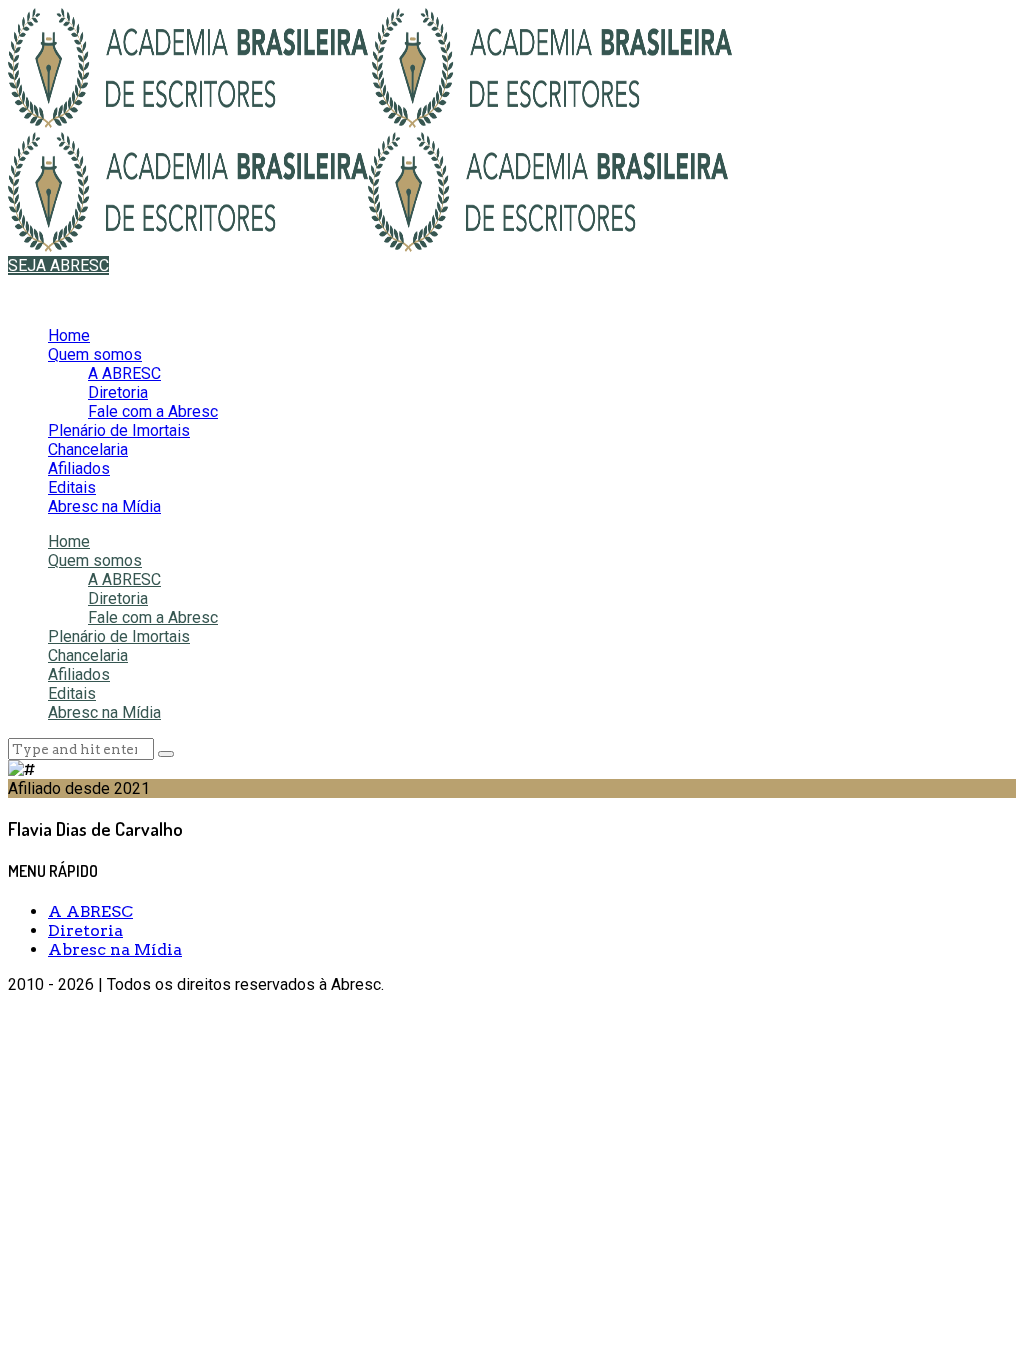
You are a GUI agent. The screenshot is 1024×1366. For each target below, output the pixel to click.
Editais (72, 487)
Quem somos (95, 354)
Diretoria (118, 392)
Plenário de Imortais (119, 430)
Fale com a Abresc (153, 411)
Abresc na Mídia (104, 506)
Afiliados (79, 468)
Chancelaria (88, 449)
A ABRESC (124, 373)
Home (69, 335)
